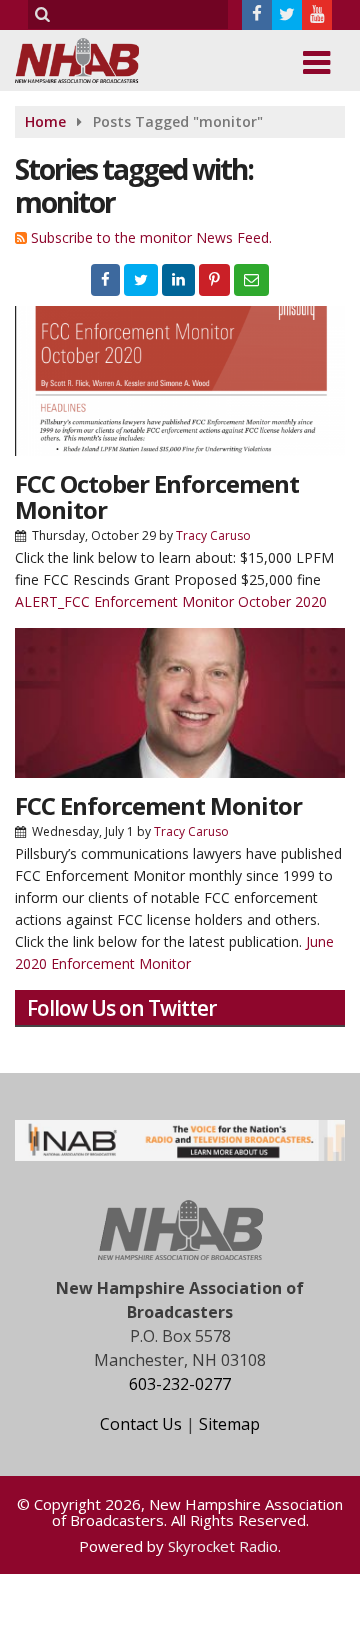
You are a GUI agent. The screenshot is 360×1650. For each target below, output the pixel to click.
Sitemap (229, 1424)
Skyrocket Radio (223, 1546)
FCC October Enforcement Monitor (157, 496)
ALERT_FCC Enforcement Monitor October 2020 (171, 601)
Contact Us (141, 1424)
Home (45, 121)
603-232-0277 (180, 1384)
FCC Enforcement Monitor (158, 805)
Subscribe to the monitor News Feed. (151, 237)
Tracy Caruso (213, 535)
